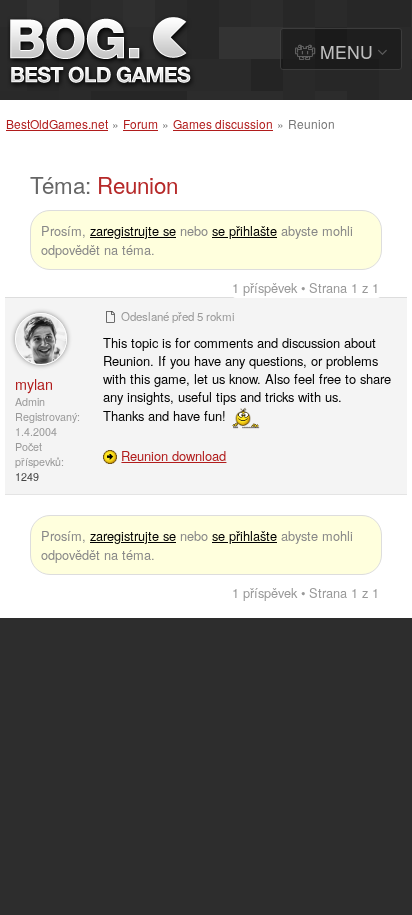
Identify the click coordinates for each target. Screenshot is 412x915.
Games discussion (223, 123)
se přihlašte (244, 230)
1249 (27, 476)
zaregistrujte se (133, 230)
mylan (34, 383)
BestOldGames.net (57, 123)
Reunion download (173, 455)
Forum (140, 123)
